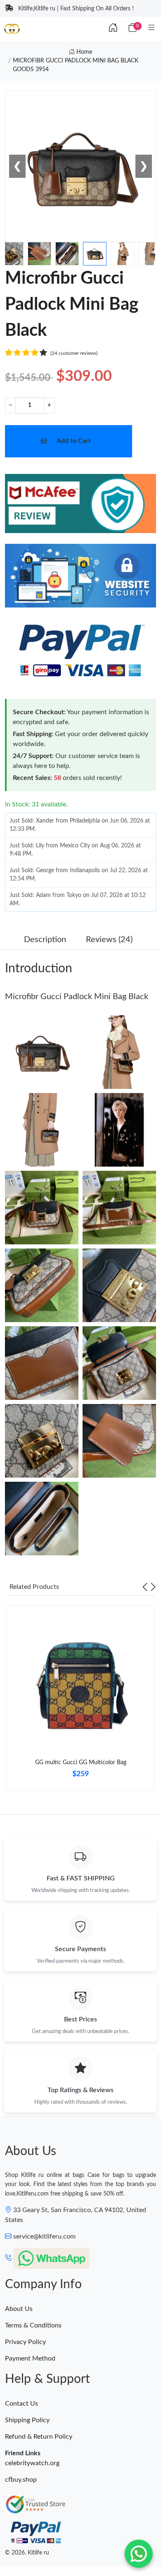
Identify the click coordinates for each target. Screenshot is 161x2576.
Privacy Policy (25, 2342)
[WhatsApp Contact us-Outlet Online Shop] (139, 2554)
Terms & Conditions (33, 2325)
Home (83, 52)
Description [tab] (45, 940)
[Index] (113, 28)
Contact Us (21, 2404)
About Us (19, 2309)
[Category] (152, 28)
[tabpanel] (80, 1701)
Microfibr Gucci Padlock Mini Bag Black (77, 997)
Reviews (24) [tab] (109, 940)
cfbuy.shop (21, 2480)
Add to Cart (74, 441)
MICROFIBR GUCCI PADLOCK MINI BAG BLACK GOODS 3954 (76, 65)
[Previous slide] (145, 1587)
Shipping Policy (27, 2420)
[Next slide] (153, 1587)
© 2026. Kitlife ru (27, 2553)
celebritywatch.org (32, 2463)
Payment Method (30, 2358)
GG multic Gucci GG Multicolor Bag (81, 1763)
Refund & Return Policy (39, 2437)
